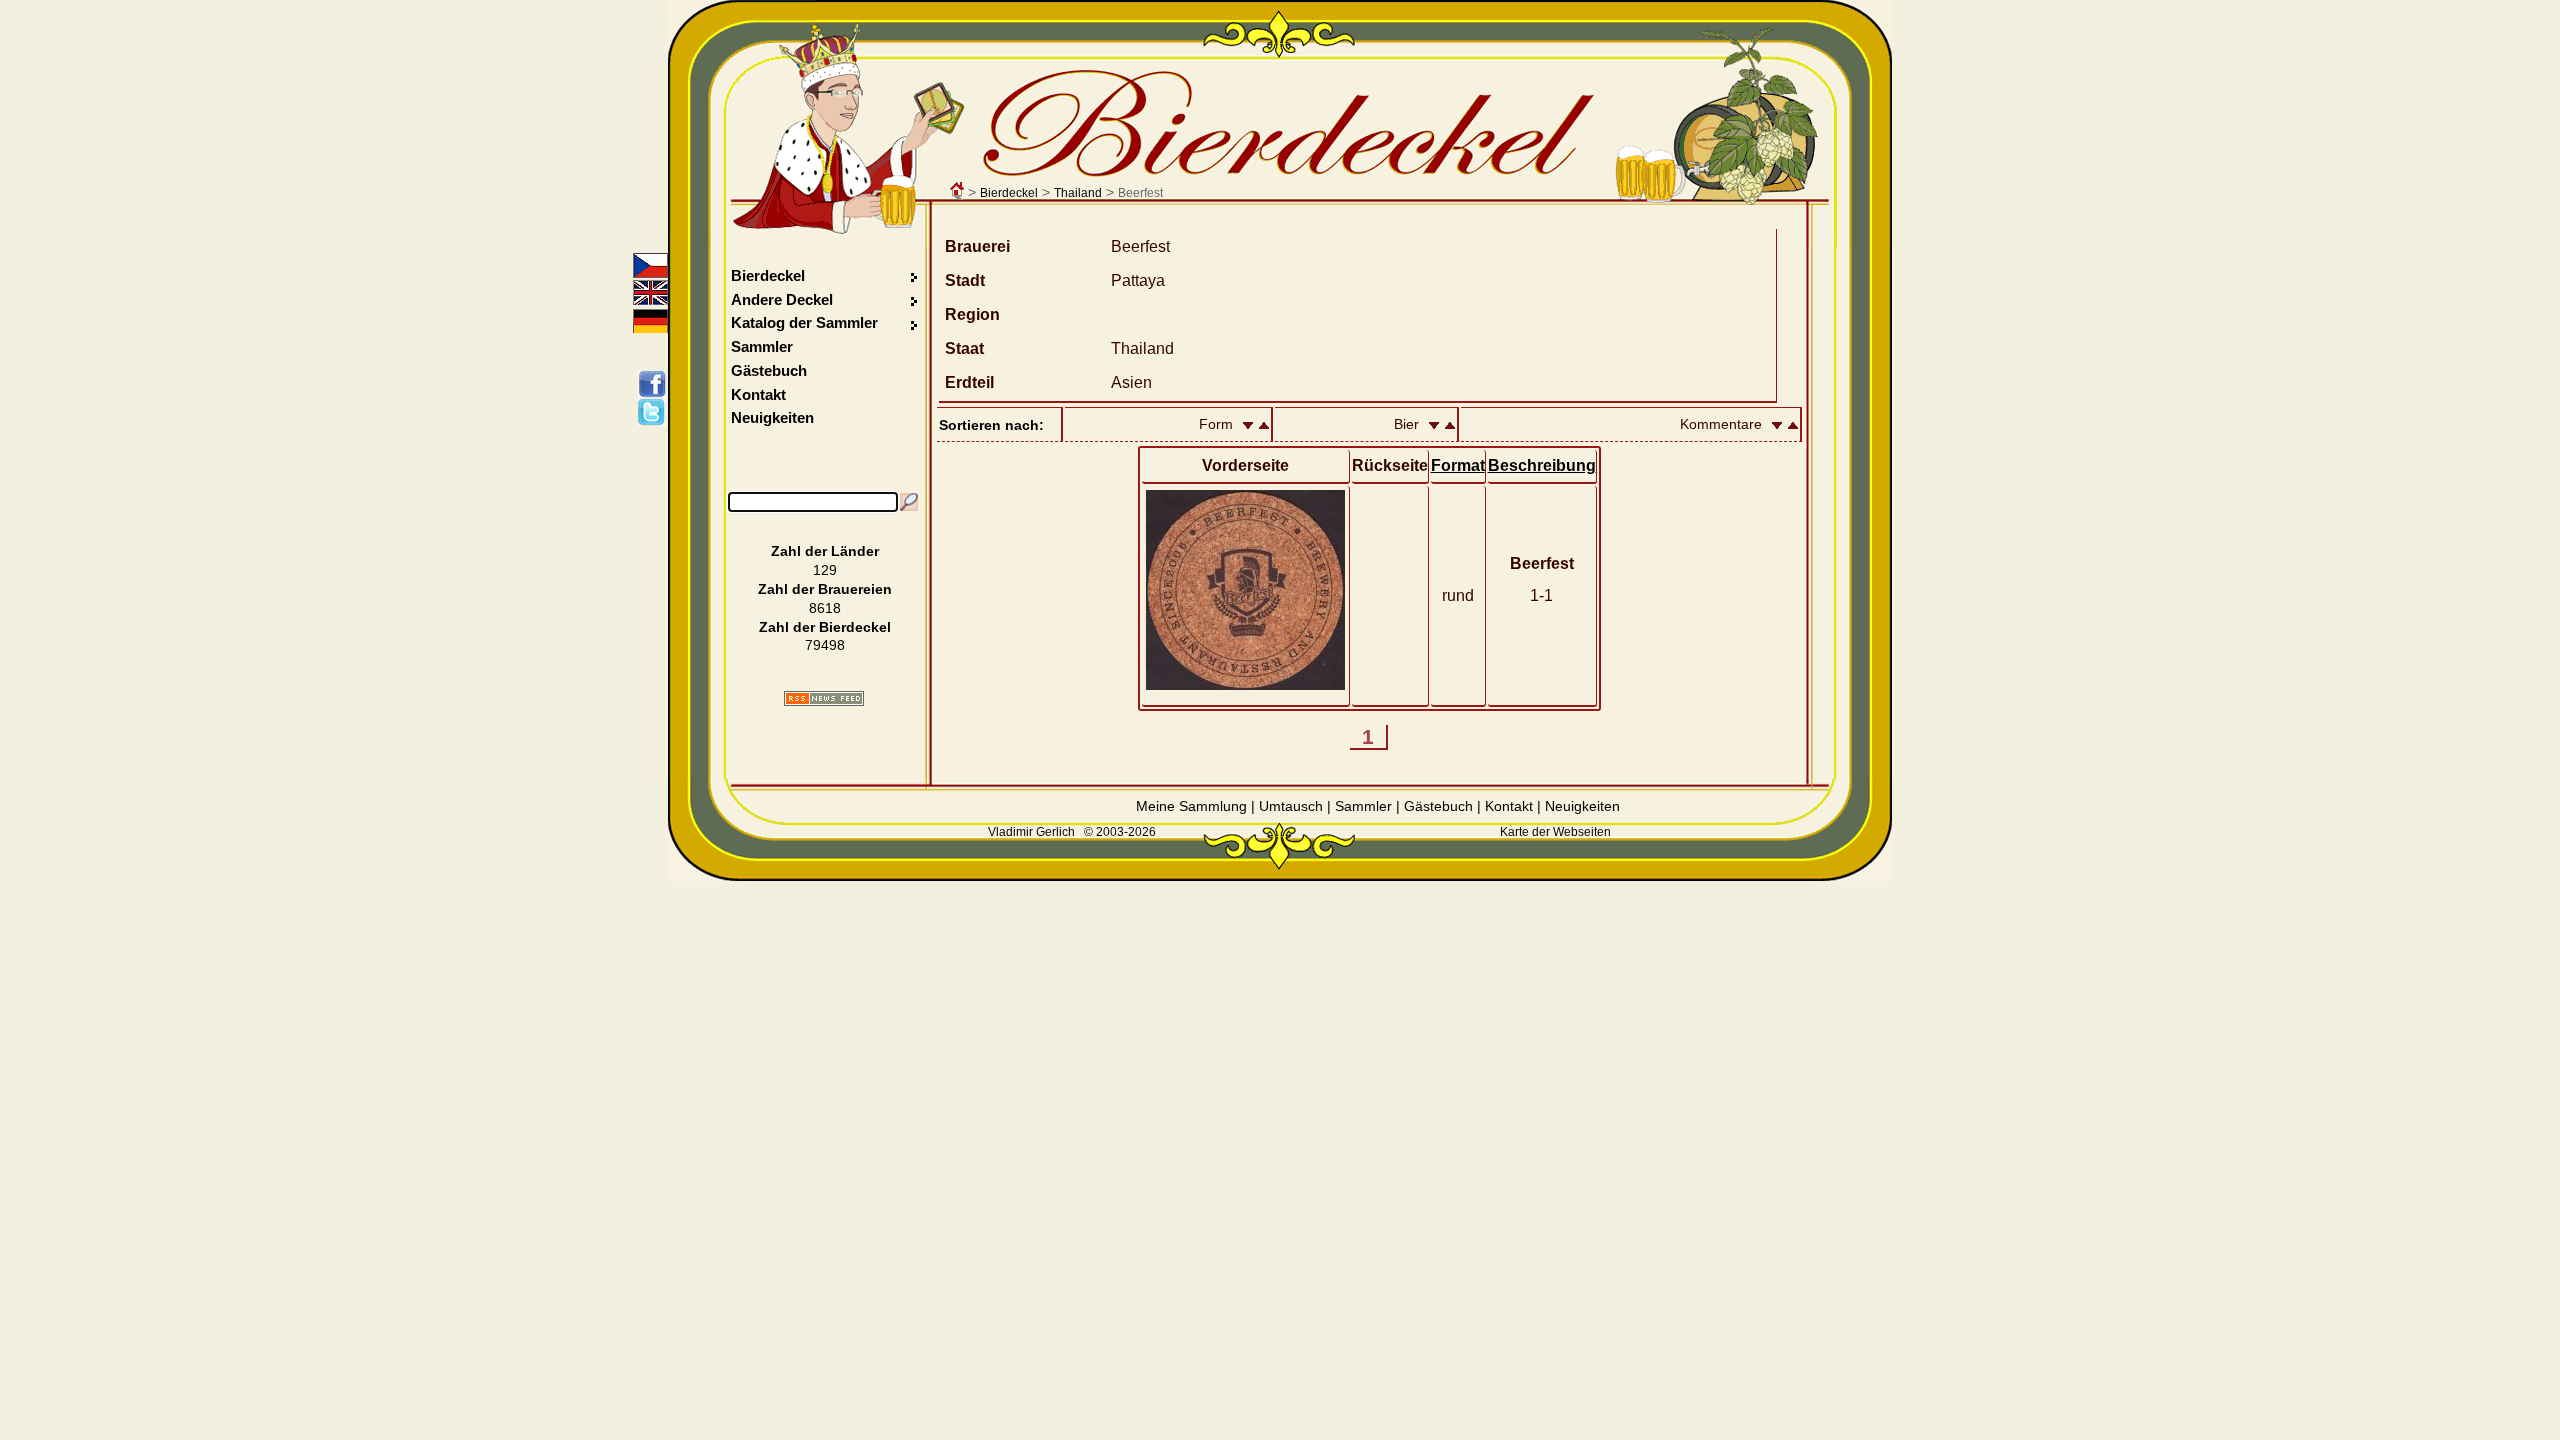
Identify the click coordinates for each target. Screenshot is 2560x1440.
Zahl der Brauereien (825, 589)
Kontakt (758, 394)
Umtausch (1291, 806)
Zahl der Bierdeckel (825, 627)
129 (825, 570)
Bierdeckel (1009, 193)
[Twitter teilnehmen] (655, 412)
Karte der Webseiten (1555, 832)
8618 (825, 608)
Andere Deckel (782, 299)
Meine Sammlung (1191, 806)
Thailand (1078, 193)
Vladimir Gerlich (1031, 832)
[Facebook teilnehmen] (655, 384)
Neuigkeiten (772, 417)
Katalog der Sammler (804, 322)
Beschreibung (1542, 465)
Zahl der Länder (825, 551)
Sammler (762, 346)
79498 (825, 645)
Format (1458, 465)
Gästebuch (769, 370)
